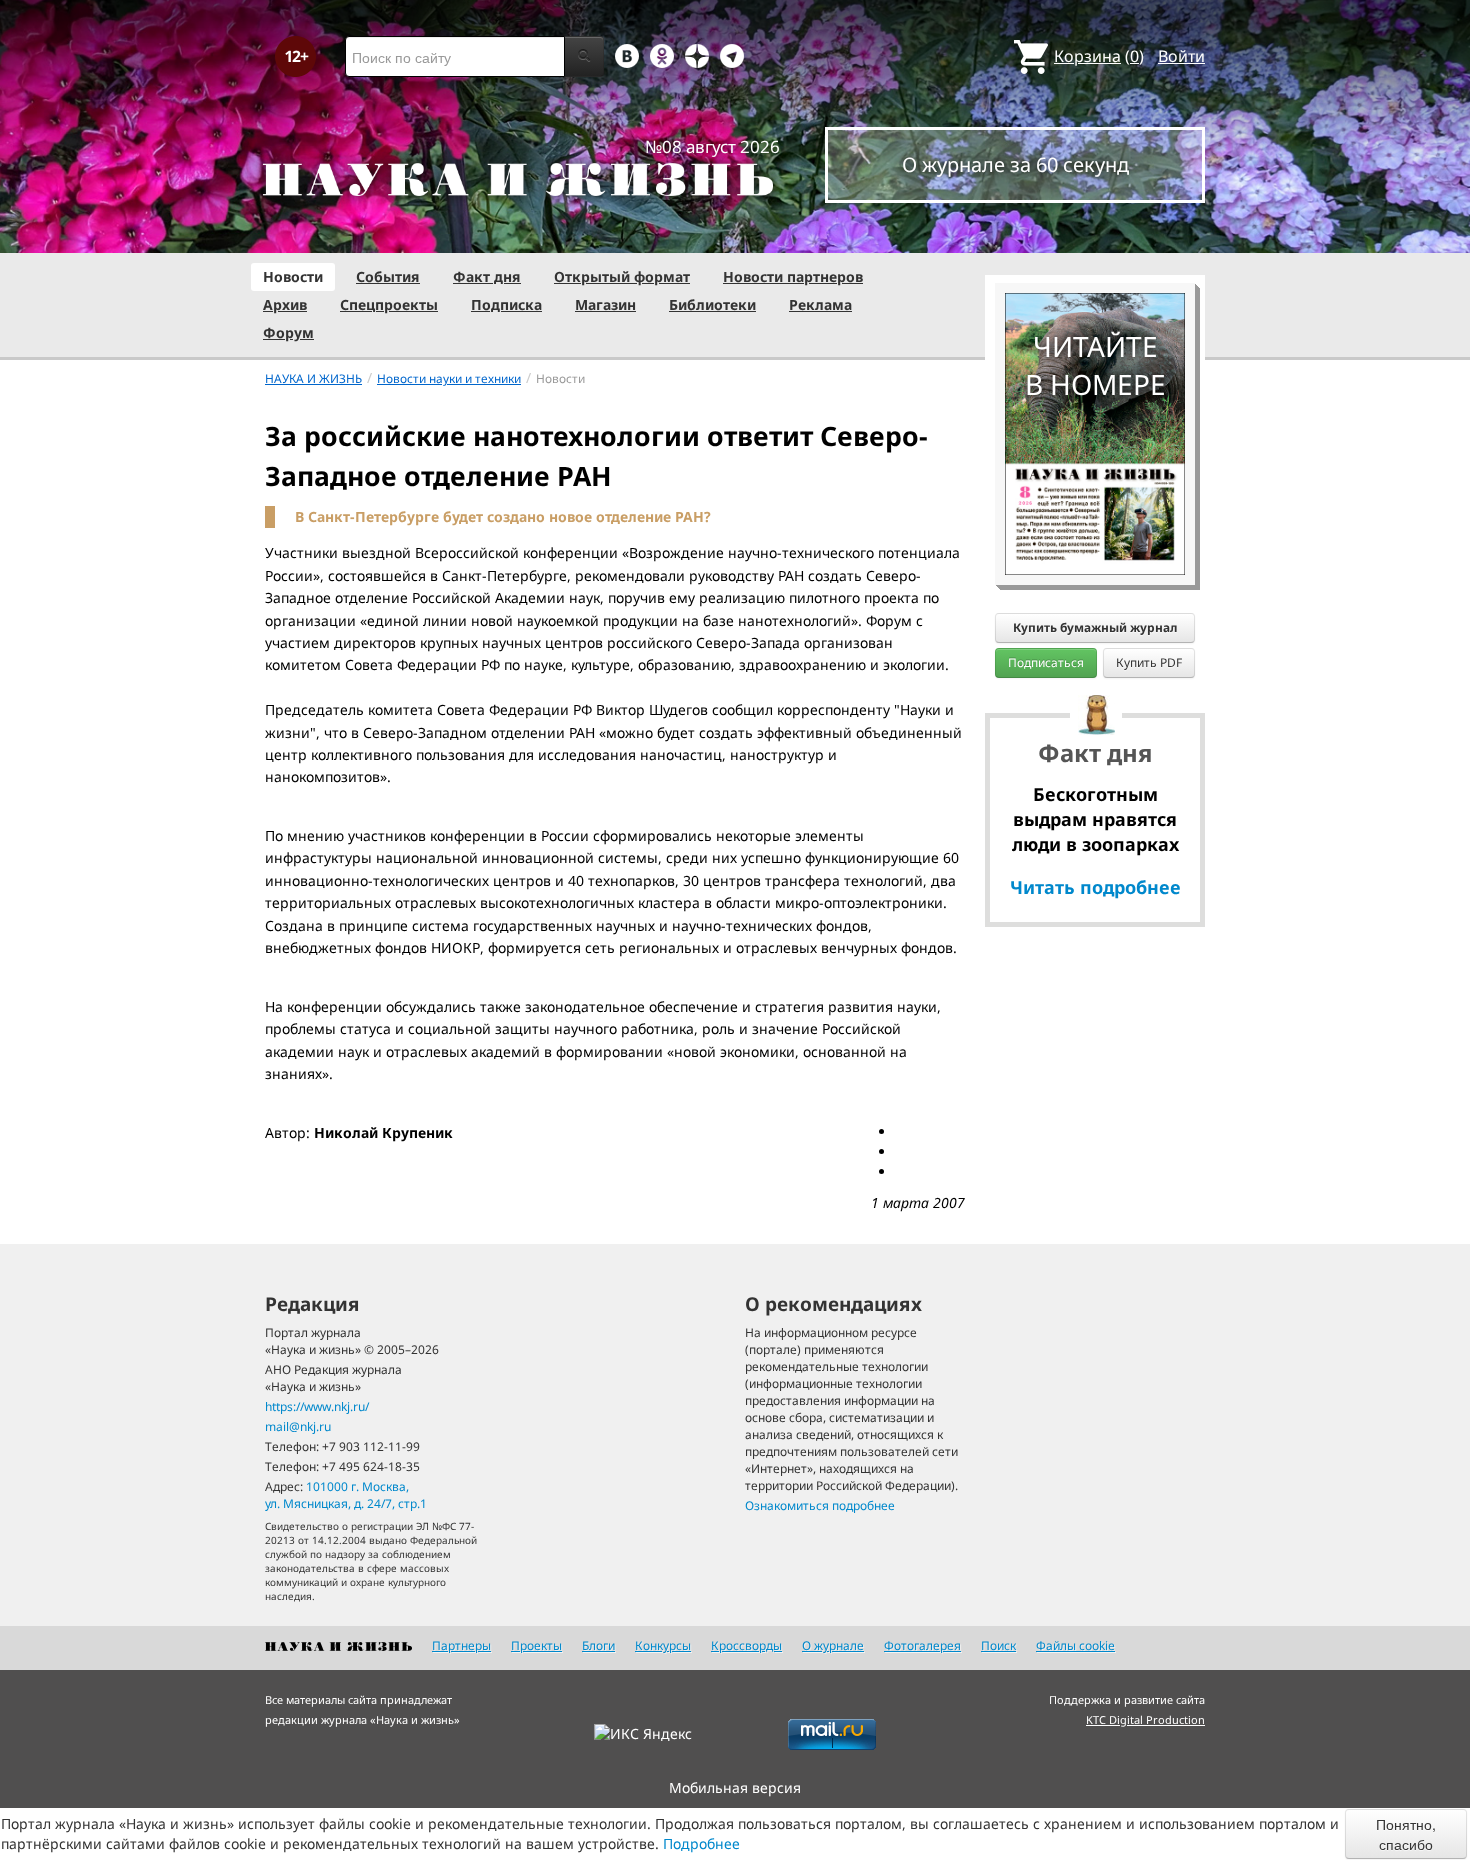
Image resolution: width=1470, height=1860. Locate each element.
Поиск (998, 1645)
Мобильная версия (735, 1787)
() (1099, 56)
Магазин (605, 304)
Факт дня (487, 276)
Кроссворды (746, 1645)
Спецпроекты (389, 304)
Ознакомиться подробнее (820, 1505)
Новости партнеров (793, 276)
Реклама (820, 304)
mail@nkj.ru (298, 1426)
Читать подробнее (1095, 887)
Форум (288, 332)
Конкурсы (663, 1645)
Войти (1181, 56)
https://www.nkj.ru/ (317, 1406)
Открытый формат (622, 276)
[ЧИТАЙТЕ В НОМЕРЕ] (1095, 235)
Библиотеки (712, 304)
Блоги (598, 1645)
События (388, 276)
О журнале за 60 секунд (1015, 164)
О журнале (833, 1645)
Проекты (536, 1645)
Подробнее (701, 1843)
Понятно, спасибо (1406, 1834)
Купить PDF (1149, 662)
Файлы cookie (1075, 1645)
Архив (285, 304)
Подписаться (1046, 662)
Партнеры (461, 1645)
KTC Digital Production (1145, 1719)
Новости (293, 276)
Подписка (506, 304)
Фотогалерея (922, 1645)
